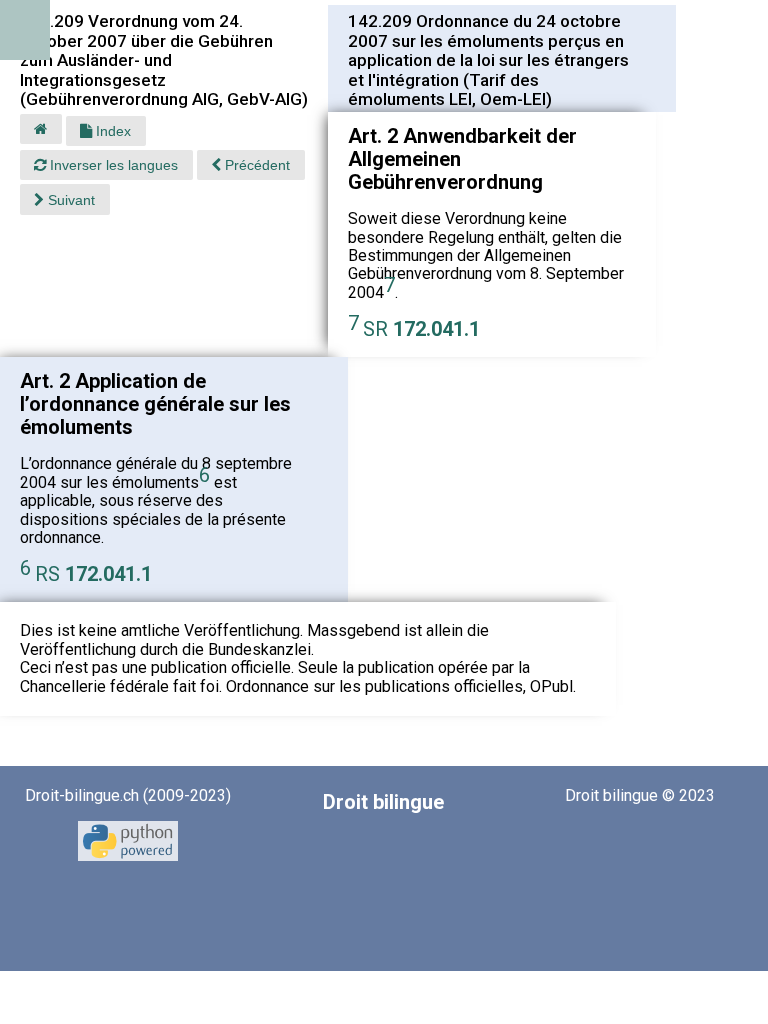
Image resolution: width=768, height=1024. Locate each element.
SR (421, 329)
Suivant (69, 200)
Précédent (255, 165)
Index (111, 131)
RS (93, 574)
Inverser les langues (112, 165)
